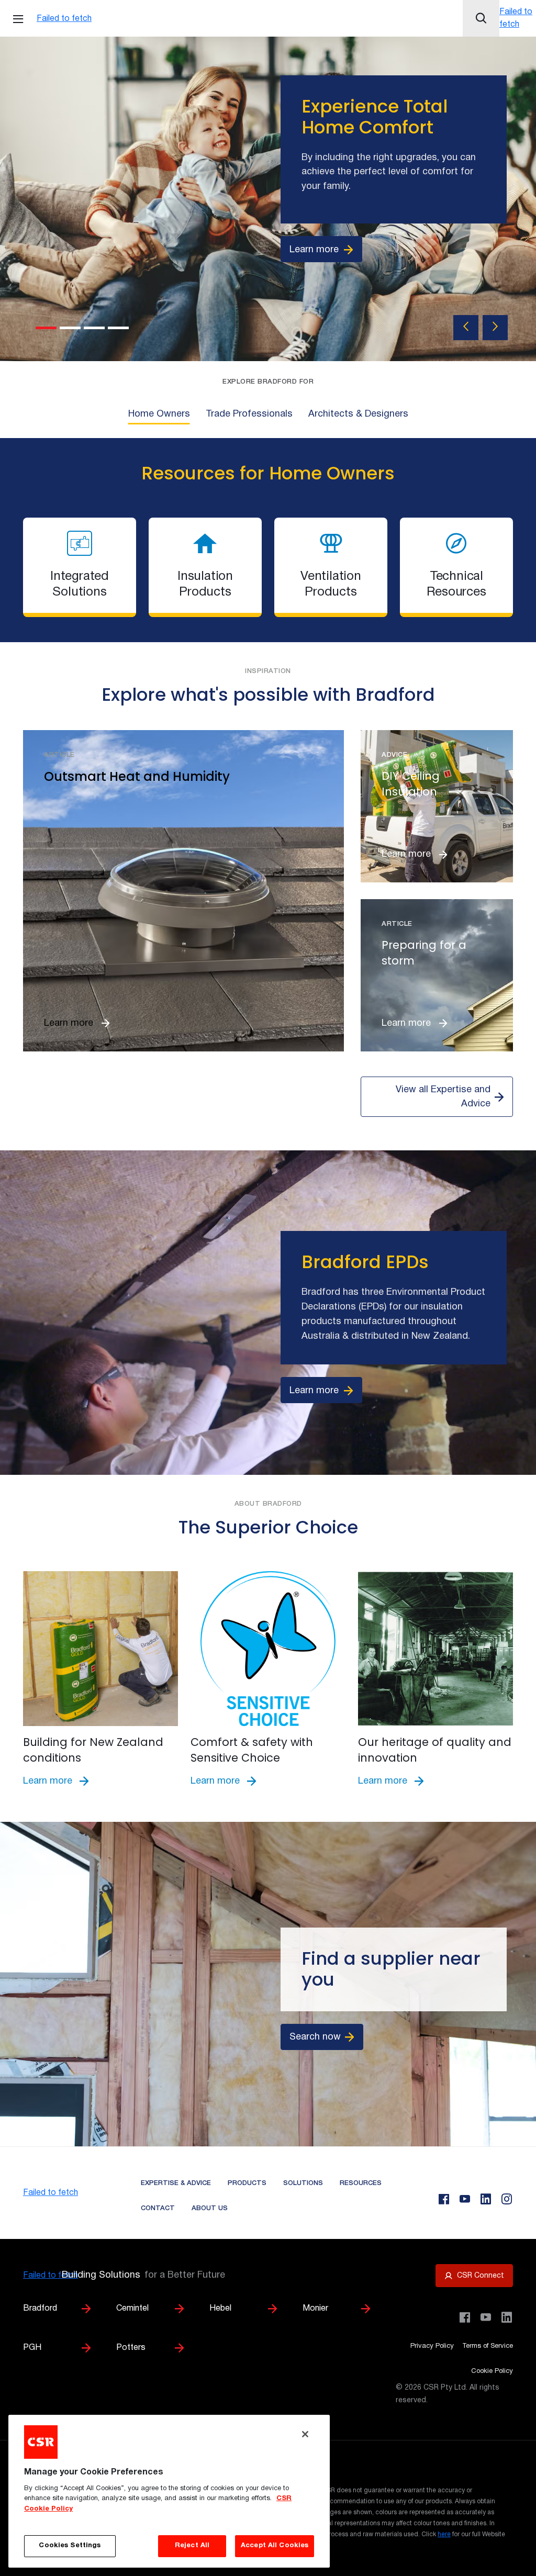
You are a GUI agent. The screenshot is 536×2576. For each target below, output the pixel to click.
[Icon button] (481, 18)
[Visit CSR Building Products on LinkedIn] (507, 2317)
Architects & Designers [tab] (358, 414)
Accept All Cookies (275, 2546)
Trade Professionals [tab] (249, 414)
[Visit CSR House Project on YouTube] (486, 2317)
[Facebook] (444, 2199)
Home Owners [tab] (159, 414)
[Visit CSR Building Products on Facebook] (465, 2317)
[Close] (305, 2434)
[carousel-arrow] (466, 328)
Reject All (192, 2546)
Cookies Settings (70, 2546)
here (444, 2534)
